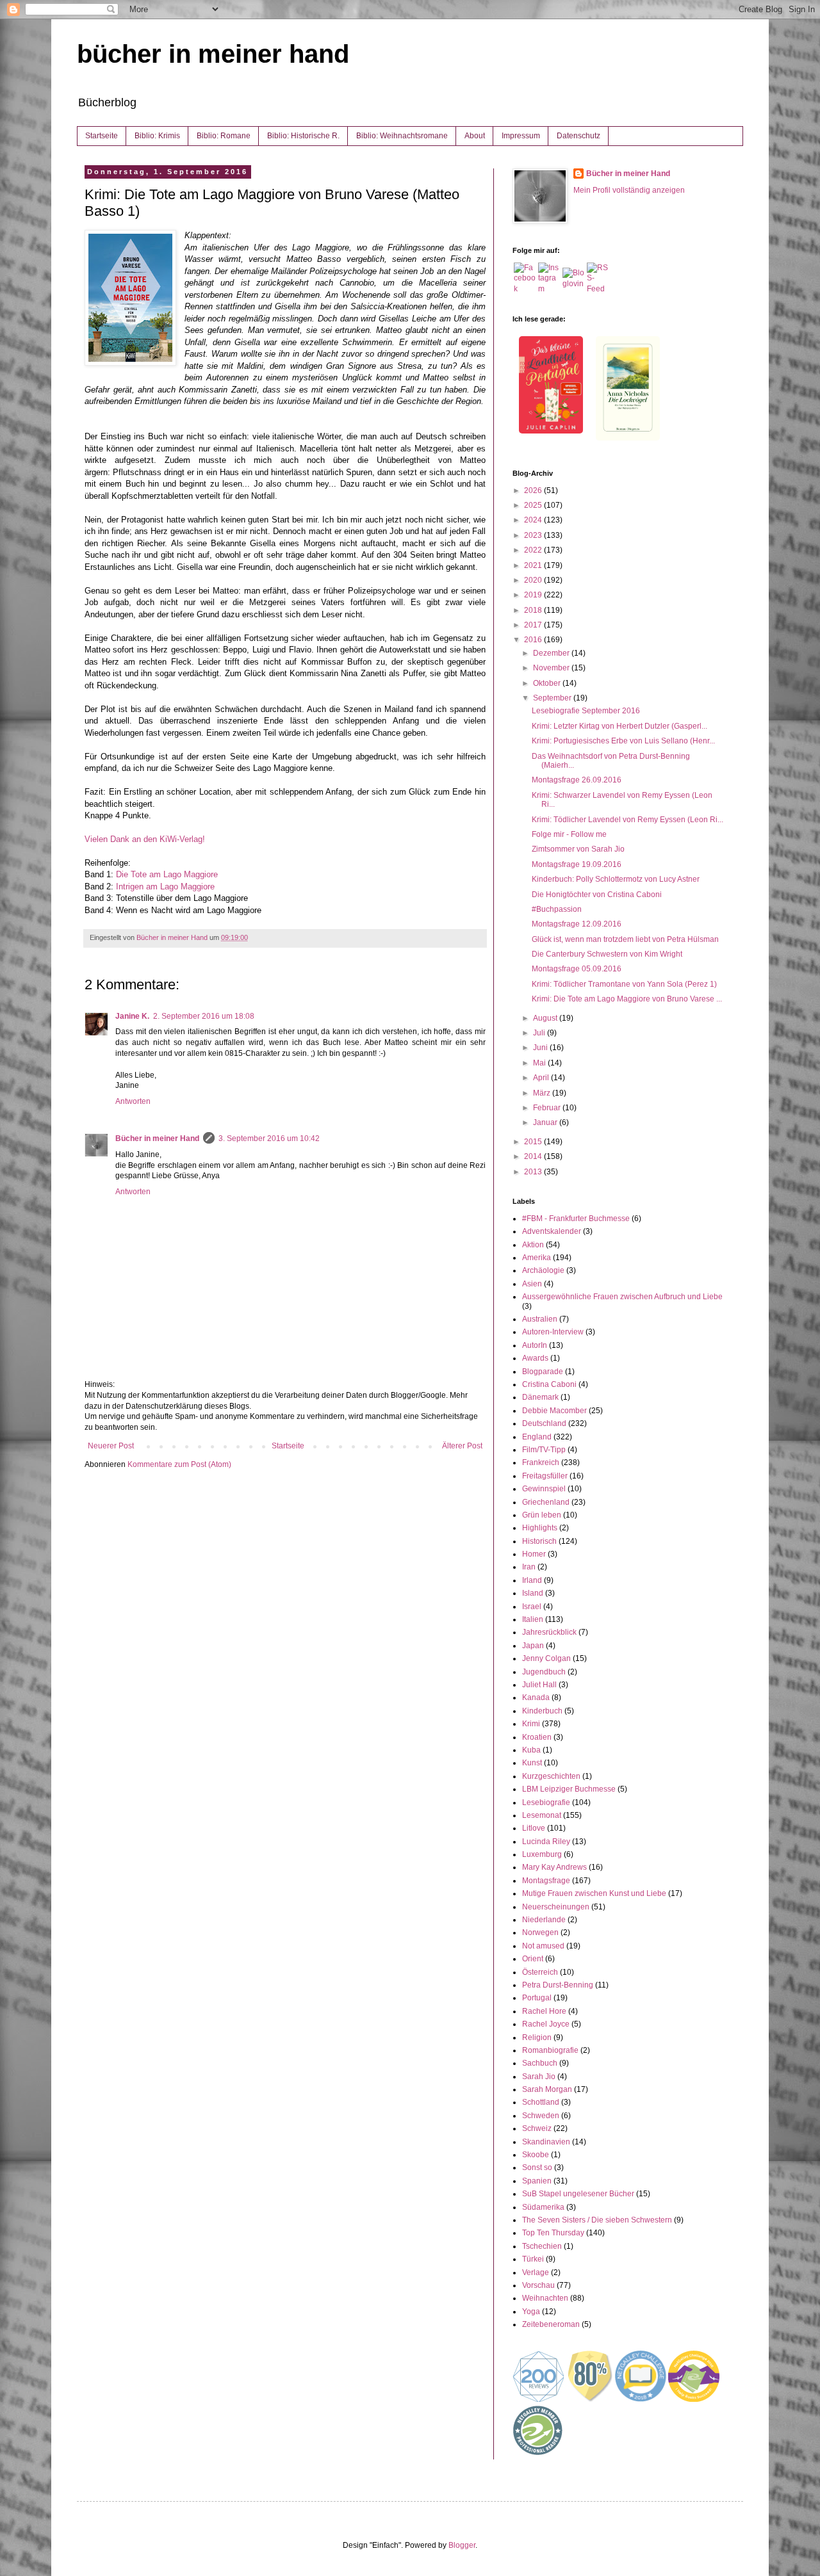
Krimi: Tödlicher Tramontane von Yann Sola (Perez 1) (624, 984)
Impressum (521, 136)
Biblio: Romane (224, 136)
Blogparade (543, 1372)
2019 (534, 595)
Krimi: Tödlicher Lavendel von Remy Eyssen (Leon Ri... (627, 820)
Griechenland (546, 1502)
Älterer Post (462, 1446)
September (553, 698)
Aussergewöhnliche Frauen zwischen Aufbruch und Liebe (622, 1297)
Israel (532, 1607)
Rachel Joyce (546, 2024)
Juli (540, 1033)
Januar (546, 1122)
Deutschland (544, 1423)
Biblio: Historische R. (303, 136)
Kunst (532, 1763)
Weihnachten (545, 2298)
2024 (534, 520)
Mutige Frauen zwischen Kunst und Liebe (594, 1893)
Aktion (533, 1245)
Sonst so (537, 2167)
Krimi (531, 1724)
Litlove (534, 1828)
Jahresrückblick (549, 1632)
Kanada (536, 1697)
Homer (534, 1554)
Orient (533, 1959)
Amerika (537, 1258)
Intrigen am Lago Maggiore (165, 887)
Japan (533, 1646)
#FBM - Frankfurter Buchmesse (576, 1219)
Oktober (548, 683)
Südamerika (543, 2207)
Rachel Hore (544, 2011)
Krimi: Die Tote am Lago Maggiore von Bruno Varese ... (627, 999)
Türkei (533, 2259)
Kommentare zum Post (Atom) (179, 1464)
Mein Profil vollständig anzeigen (629, 190)
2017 (534, 625)
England (537, 1437)
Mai (540, 1063)
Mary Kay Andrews (554, 1867)
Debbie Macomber (554, 1411)
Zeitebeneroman (551, 2324)
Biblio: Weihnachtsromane (402, 136)
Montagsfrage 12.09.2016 (577, 924)
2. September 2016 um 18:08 (204, 1016)
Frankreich (541, 1462)
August (546, 1018)
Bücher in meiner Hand (157, 1138)
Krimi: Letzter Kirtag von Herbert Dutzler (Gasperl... (619, 726)
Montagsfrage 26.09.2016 (577, 780)
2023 (534, 535)
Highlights (540, 1528)
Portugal (537, 1998)
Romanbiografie (550, 2050)
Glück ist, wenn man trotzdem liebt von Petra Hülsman (625, 939)
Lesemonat (542, 1815)
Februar (548, 1108)
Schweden (541, 2116)
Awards (535, 1358)
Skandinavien (546, 2142)
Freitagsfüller (545, 1476)
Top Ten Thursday (553, 2233)
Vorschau (538, 2285)
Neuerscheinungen (556, 1907)
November (552, 668)
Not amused (543, 1946)
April (542, 1078)
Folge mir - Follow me (569, 834)
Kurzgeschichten (551, 1776)
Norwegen (540, 1932)
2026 (534, 490)
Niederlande (544, 1920)
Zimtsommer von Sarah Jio (578, 849)
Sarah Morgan (547, 2089)
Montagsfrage (546, 1881)
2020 (534, 580)
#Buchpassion (557, 909)
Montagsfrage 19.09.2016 (577, 864)
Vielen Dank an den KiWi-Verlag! (145, 839)
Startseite (102, 136)
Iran (529, 1567)
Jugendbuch (544, 1672)
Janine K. (132, 1016)
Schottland (541, 2102)
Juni (541, 1048)
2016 (534, 640)
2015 (534, 1142)
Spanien (537, 2181)
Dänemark (540, 1397)
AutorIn (535, 1345)
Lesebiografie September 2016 (586, 711)
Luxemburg (542, 1854)
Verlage (536, 2272)
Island (533, 1593)
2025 (534, 505)
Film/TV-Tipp (544, 1450)
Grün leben (542, 1515)
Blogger (462, 2545)
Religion (537, 2037)
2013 (534, 1172)
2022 (534, 550)
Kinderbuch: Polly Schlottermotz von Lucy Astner (616, 879)
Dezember (552, 653)
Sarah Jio (539, 2077)
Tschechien (542, 2246)
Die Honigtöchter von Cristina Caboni (597, 895)
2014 (534, 1156)
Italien (533, 1619)
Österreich (540, 1972)
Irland (532, 1580)
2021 (534, 565)
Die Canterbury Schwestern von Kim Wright (607, 954)
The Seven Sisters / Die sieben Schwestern (597, 2220)
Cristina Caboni (549, 1384)
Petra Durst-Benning (558, 1985)
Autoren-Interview (553, 1332)
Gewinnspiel (544, 1489)
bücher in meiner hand (213, 54)
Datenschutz (578, 136)
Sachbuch (540, 2063)
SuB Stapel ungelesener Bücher (578, 2194)
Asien (532, 1284)
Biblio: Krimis (157, 136)
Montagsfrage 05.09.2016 (577, 969)
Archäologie (543, 1270)
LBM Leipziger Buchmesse (569, 1789)
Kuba (531, 1750)
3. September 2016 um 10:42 (269, 1138)
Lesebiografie (546, 1802)
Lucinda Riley (546, 1842)
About (475, 136)
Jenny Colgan (546, 1658)
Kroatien (537, 1737)
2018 (534, 610)
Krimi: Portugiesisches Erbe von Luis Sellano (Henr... (623, 741)
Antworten (133, 1101)
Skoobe (536, 2155)
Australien (540, 1319)
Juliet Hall (539, 1685)
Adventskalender (552, 1231)
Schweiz (537, 2128)
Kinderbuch (542, 1711)
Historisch (539, 1541)
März (543, 1093)
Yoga (531, 2312)
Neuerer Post (111, 1446)
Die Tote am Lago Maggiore (167, 874)
